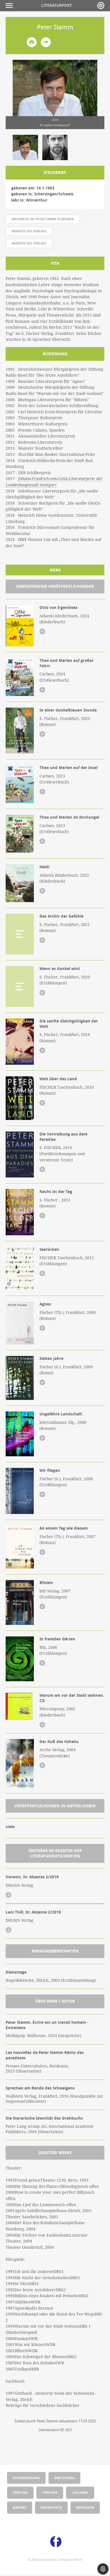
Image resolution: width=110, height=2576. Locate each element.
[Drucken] (32, 42)
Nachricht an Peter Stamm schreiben (43, 219)
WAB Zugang (64, 2478)
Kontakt (20, 2507)
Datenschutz (51, 2507)
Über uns (20, 2492)
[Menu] (11, 5)
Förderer (50, 2492)
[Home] (101, 5)
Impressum (85, 2507)
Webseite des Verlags (29, 231)
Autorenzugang (26, 2478)
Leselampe (80, 2492)
